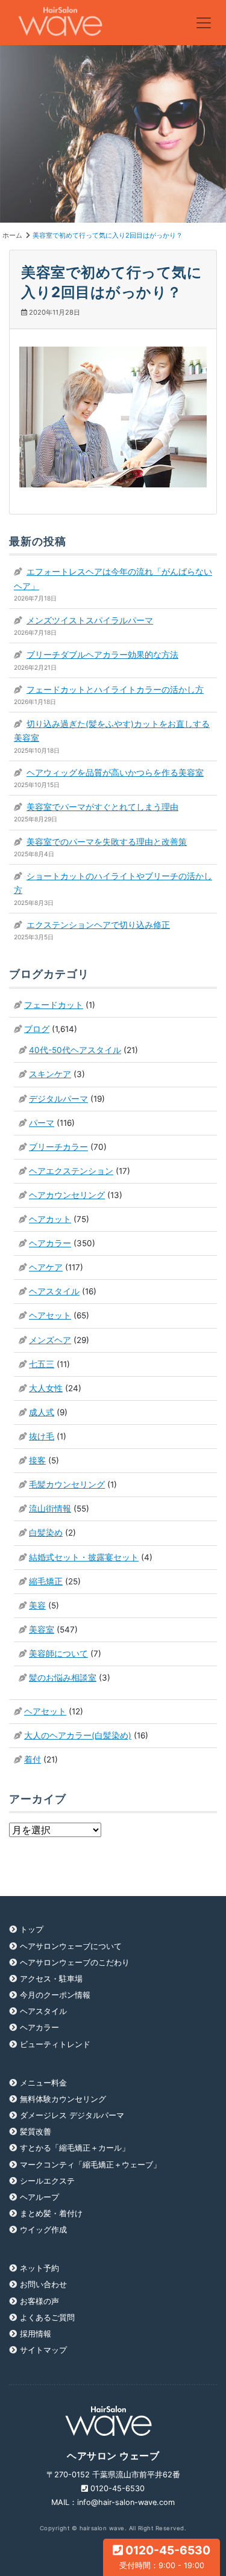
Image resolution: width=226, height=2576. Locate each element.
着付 (33, 1759)
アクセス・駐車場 (51, 1979)
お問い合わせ (43, 2284)
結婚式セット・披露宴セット (84, 1557)
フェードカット (54, 1005)
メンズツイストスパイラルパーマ (90, 620)
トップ (32, 1929)
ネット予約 (39, 2268)
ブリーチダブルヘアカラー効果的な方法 (102, 655)
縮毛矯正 (46, 1581)
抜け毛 (42, 1436)
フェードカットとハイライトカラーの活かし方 (115, 690)
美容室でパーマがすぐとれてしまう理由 (102, 807)
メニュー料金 (43, 2083)
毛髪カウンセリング (67, 1484)
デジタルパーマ (58, 1099)
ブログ (37, 1029)
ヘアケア (46, 1267)
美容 (37, 1605)
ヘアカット (50, 1219)
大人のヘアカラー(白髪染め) (78, 1735)
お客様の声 (39, 2301)
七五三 (42, 1364)
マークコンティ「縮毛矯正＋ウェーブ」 (90, 2165)
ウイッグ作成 (43, 2230)
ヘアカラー (50, 1243)
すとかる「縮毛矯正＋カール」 (75, 2148)
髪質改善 (36, 2132)
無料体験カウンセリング (63, 2099)
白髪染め (46, 1533)
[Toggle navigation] (204, 23)
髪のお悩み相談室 (63, 1678)
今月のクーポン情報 (55, 1995)
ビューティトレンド (55, 2044)
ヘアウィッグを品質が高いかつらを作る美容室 (115, 773)
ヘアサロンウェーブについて (71, 1946)
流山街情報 (50, 1509)
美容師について (58, 1654)
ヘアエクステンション (71, 1171)
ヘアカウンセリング (67, 1195)
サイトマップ (43, 2350)
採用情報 (36, 2334)
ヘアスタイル (54, 1291)
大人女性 (46, 1388)
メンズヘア (50, 1340)
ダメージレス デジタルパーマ (72, 2115)
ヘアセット (50, 1315)
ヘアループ (39, 2197)
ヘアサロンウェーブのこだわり (75, 1963)
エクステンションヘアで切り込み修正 (98, 925)
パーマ (42, 1123)
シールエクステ (47, 2181)
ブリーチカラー (58, 1147)
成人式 (42, 1412)
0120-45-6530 (165, 2556)
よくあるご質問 (47, 2318)
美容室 (42, 1629)
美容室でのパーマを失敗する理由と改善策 (107, 842)
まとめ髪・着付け (51, 2213)
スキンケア (50, 1074)
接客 (37, 1460)
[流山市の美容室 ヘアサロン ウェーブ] (60, 23)
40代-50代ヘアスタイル (75, 1050)
